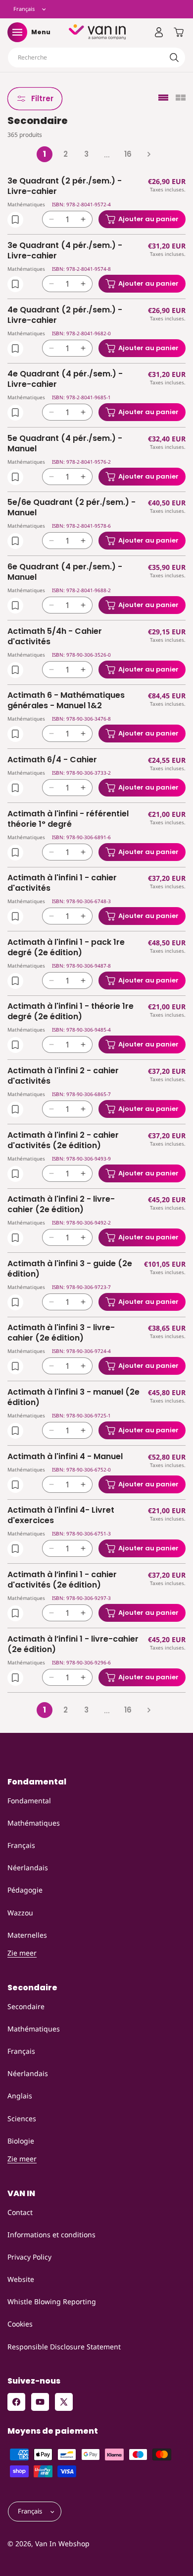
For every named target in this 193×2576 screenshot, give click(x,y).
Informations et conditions (51, 2235)
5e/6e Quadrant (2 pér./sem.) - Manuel (72, 508)
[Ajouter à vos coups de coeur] (15, 220)
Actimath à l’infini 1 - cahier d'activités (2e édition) (62, 1580)
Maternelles (27, 1935)
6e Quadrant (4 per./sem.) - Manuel (65, 572)
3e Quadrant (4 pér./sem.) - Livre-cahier (65, 251)
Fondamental (29, 1801)
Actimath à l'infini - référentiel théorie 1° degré (68, 819)
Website (21, 2279)
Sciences (22, 2118)
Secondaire (26, 2006)
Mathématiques (34, 1823)
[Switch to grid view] (181, 98)
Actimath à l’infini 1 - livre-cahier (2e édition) (73, 1645)
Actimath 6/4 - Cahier (52, 760)
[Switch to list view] (163, 98)
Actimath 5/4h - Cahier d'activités (55, 637)
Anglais (20, 2096)
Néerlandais (28, 1868)
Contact (20, 2212)
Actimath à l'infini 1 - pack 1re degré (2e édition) (66, 948)
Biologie (21, 2141)
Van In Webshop (62, 2544)
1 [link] (45, 154)
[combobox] (96, 58)
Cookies (20, 2324)
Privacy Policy (29, 2257)
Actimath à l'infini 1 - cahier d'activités (62, 883)
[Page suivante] (148, 154)
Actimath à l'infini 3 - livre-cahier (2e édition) (61, 1333)
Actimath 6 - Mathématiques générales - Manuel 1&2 (66, 701)
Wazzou (20, 1913)
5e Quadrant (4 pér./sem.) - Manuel (65, 444)
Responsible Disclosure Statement (64, 2347)
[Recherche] (174, 58)
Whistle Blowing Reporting (52, 2301)
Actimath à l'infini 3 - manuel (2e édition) (73, 1398)
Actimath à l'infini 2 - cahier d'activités (63, 1076)
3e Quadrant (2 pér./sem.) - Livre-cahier (65, 186)
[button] (17, 32)
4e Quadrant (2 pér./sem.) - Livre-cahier (65, 315)
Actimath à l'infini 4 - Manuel (65, 1457)
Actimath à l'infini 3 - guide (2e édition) (70, 1269)
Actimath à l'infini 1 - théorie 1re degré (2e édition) (71, 1012)
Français (21, 1845)
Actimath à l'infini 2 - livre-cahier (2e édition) (61, 1205)
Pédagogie (25, 1890)
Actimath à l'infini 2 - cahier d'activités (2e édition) (63, 1141)
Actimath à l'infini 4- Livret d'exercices (61, 1516)
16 (128, 154)
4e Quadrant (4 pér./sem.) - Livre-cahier (65, 379)
